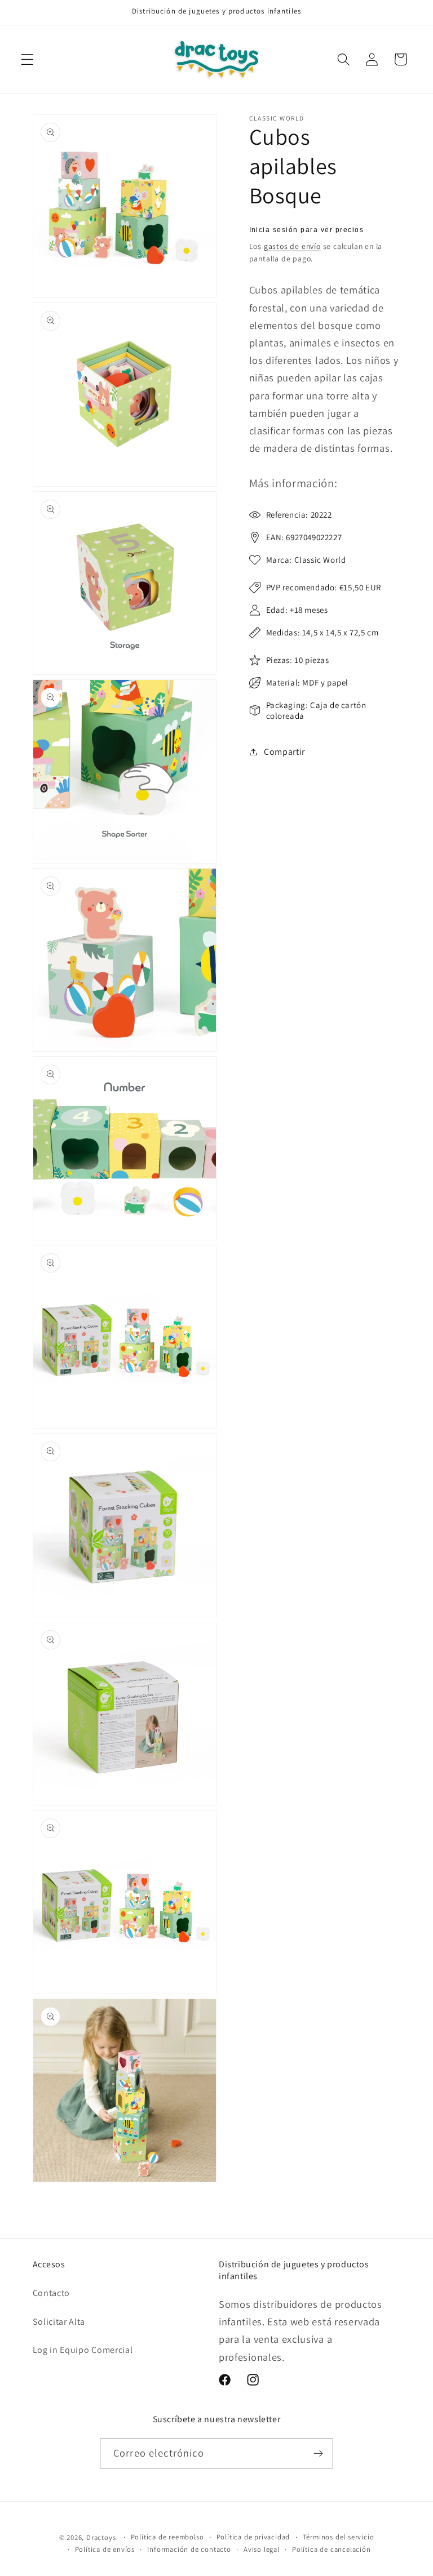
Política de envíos (105, 2549)
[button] (27, 59)
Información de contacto (189, 2549)
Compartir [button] (284, 752)
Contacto (52, 2293)
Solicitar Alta (59, 2322)
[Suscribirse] (318, 2454)
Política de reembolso (167, 2537)
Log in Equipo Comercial (83, 2350)
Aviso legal (262, 2549)
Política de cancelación (332, 2549)
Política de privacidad (253, 2537)
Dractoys (101, 2537)
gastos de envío (292, 246)
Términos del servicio (339, 2537)
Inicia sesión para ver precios (307, 230)
